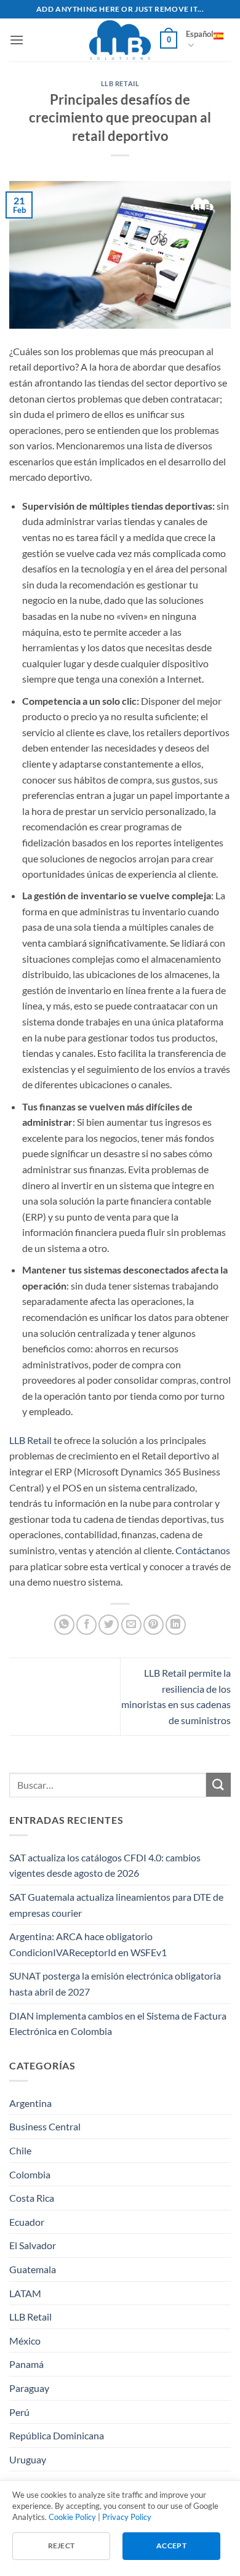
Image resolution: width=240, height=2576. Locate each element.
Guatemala (33, 2269)
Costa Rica (32, 2198)
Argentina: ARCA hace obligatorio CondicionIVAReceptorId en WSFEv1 (88, 1944)
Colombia (30, 2174)
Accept (171, 2546)
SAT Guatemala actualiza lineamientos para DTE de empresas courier (116, 1905)
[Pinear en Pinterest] (154, 1625)
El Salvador (33, 2245)
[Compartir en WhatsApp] (64, 1625)
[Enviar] (218, 1785)
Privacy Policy (127, 2517)
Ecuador (27, 2222)
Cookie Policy (72, 2517)
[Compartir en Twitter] (109, 1625)
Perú (19, 2412)
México (25, 2341)
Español (200, 34)
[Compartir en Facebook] (86, 1625)
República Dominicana (57, 2435)
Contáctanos (203, 1550)
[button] (17, 40)
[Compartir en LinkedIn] (176, 1625)
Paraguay (29, 2388)
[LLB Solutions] (120, 40)
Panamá (26, 2364)
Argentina (30, 2103)
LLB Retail (120, 83)
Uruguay (28, 2459)
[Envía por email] (131, 1625)
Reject (62, 2546)
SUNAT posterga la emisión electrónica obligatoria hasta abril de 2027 (115, 1984)
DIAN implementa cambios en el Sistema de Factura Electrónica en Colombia (118, 2024)
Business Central (45, 2126)
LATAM (25, 2293)
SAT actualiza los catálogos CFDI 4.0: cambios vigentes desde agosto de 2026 (105, 1865)
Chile (20, 2150)
